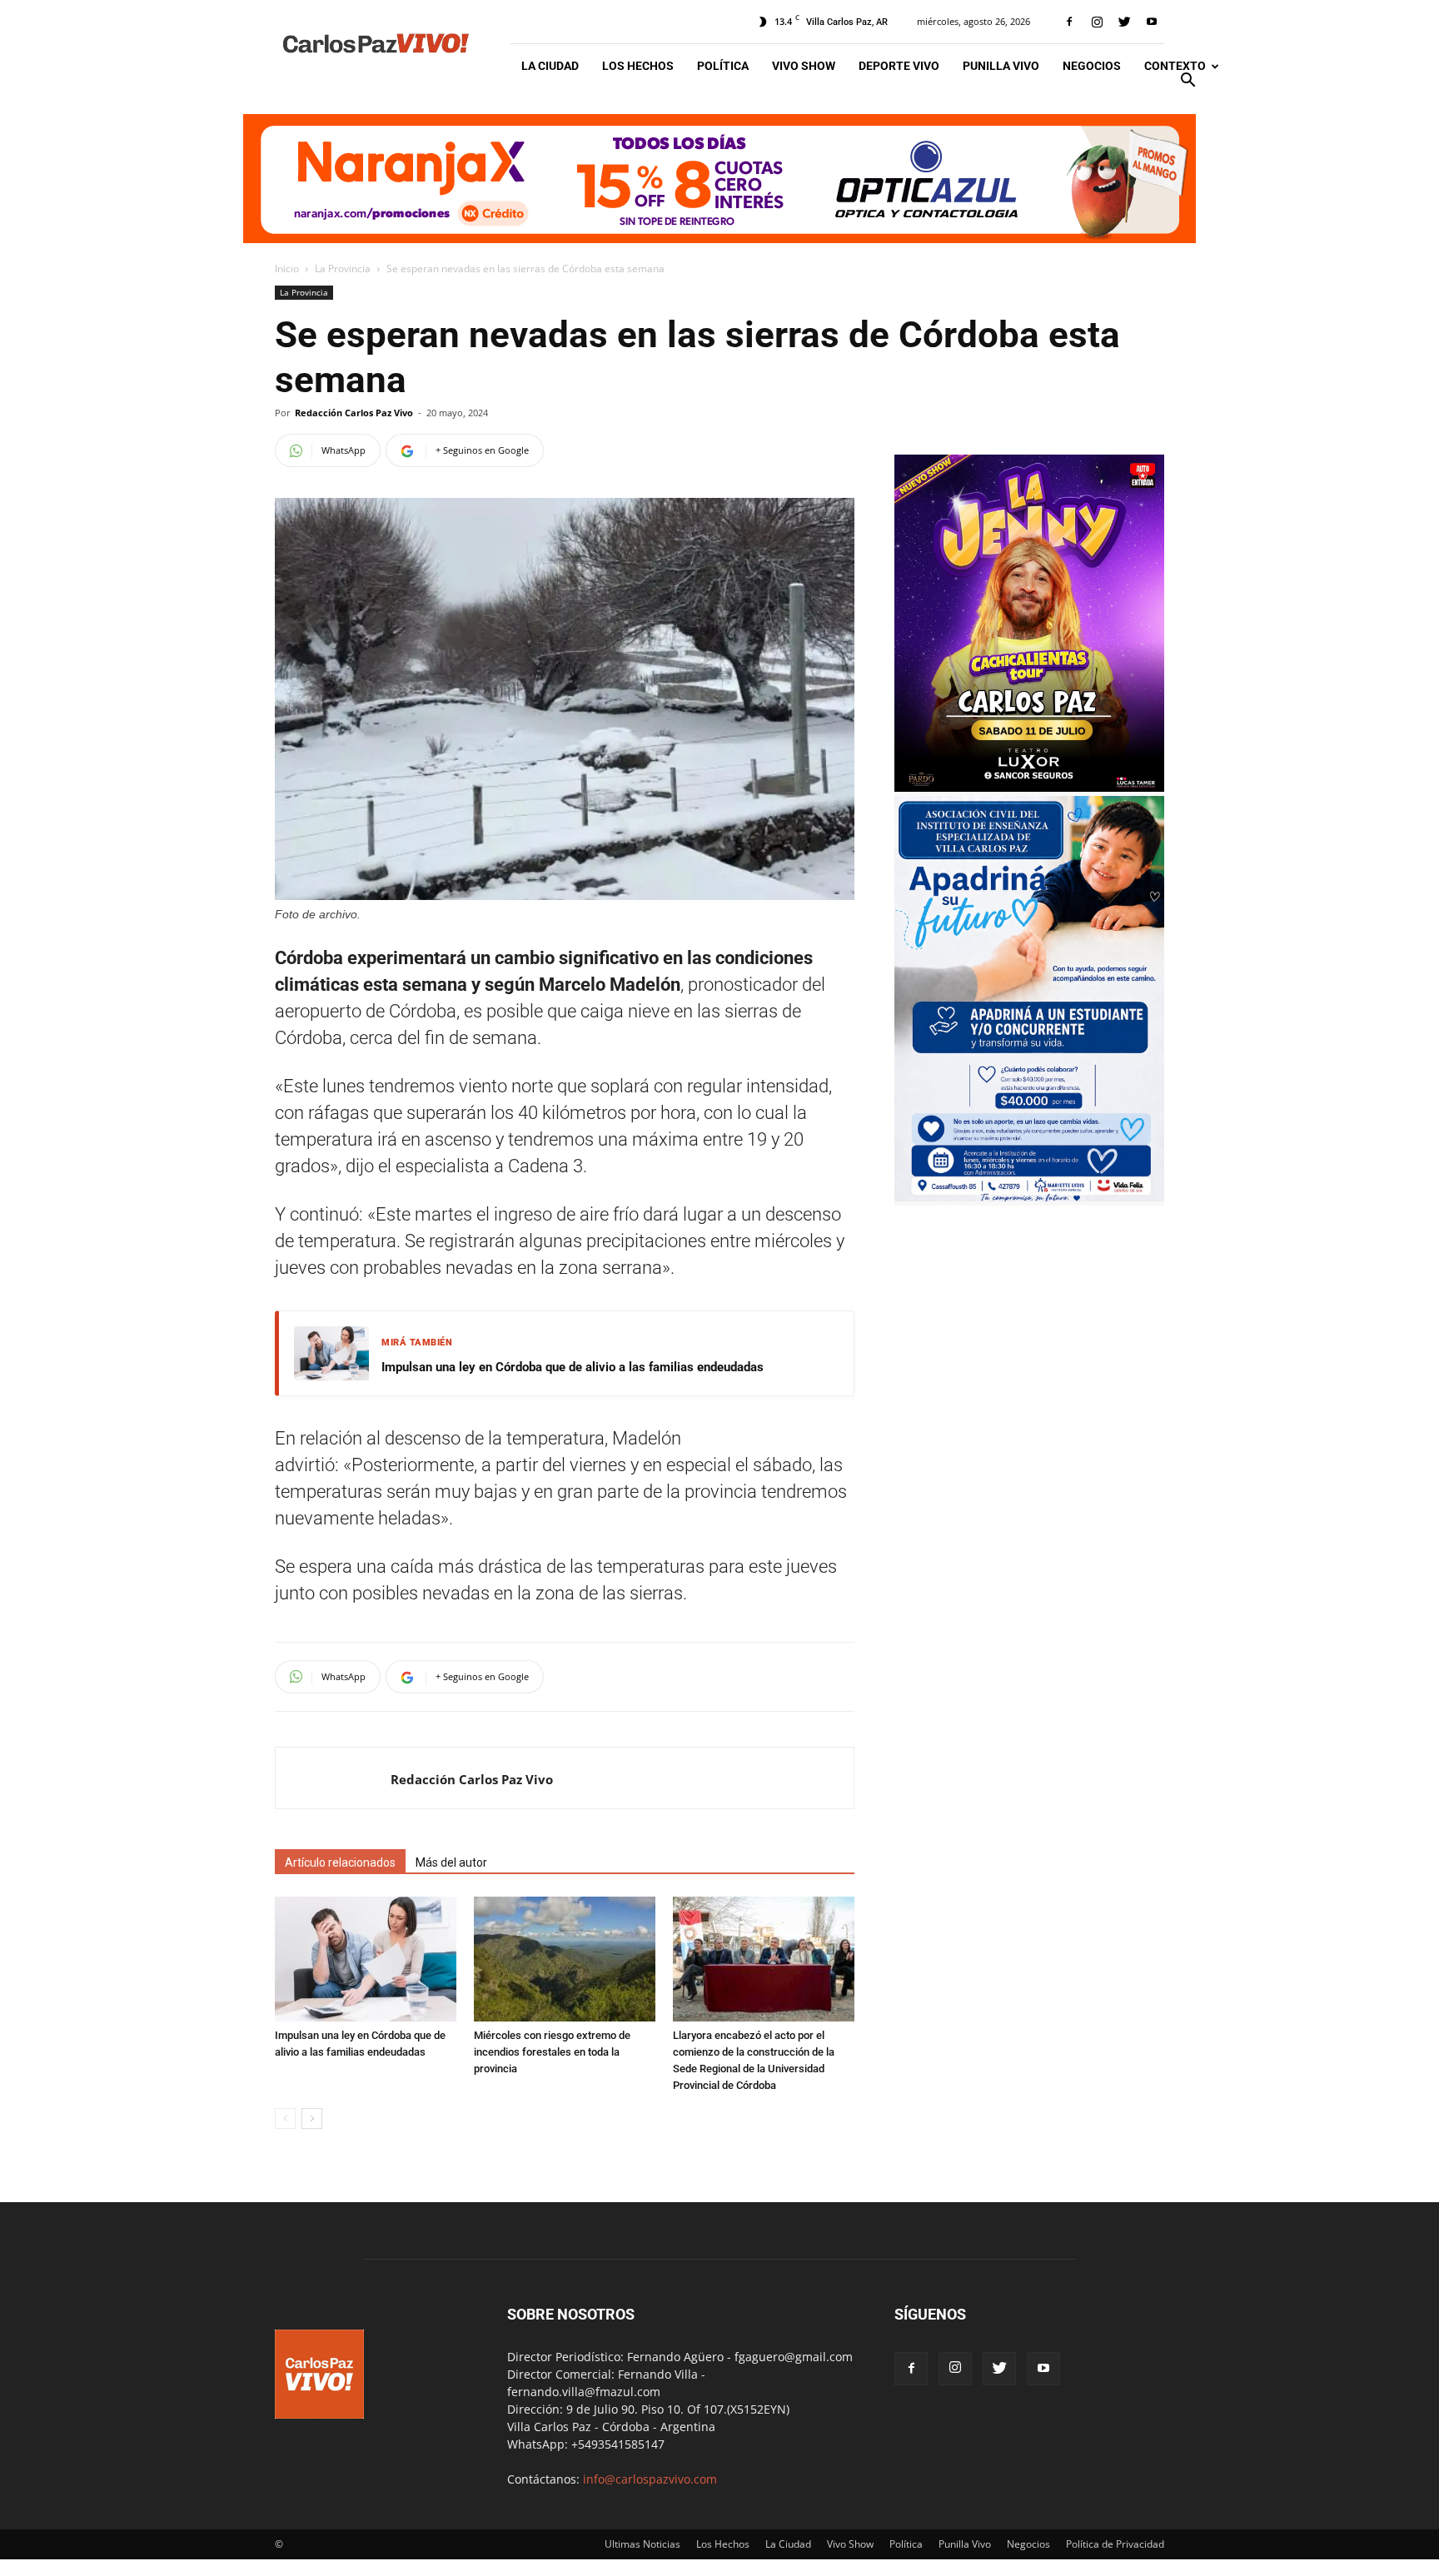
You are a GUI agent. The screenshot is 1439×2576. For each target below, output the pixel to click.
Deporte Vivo (899, 66)
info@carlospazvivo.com (650, 2479)
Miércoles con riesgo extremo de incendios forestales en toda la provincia (552, 2052)
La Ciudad (550, 66)
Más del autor (451, 1862)
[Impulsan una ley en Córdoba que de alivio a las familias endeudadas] (366, 1959)
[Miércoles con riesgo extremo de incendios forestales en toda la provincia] (565, 1959)
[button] (1188, 82)
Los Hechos (638, 66)
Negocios (1092, 66)
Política (723, 66)
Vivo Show (804, 66)
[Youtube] (1152, 22)
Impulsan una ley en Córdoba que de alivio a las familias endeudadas (573, 1367)
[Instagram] (1097, 22)
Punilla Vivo (1001, 66)
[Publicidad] (719, 179)
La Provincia (343, 269)
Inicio (287, 269)
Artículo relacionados (340, 1862)
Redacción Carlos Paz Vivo (354, 413)
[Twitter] (1124, 22)
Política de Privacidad (1115, 2544)
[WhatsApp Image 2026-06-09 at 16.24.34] (1029, 787)
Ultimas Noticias (642, 2544)
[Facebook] (1069, 22)
